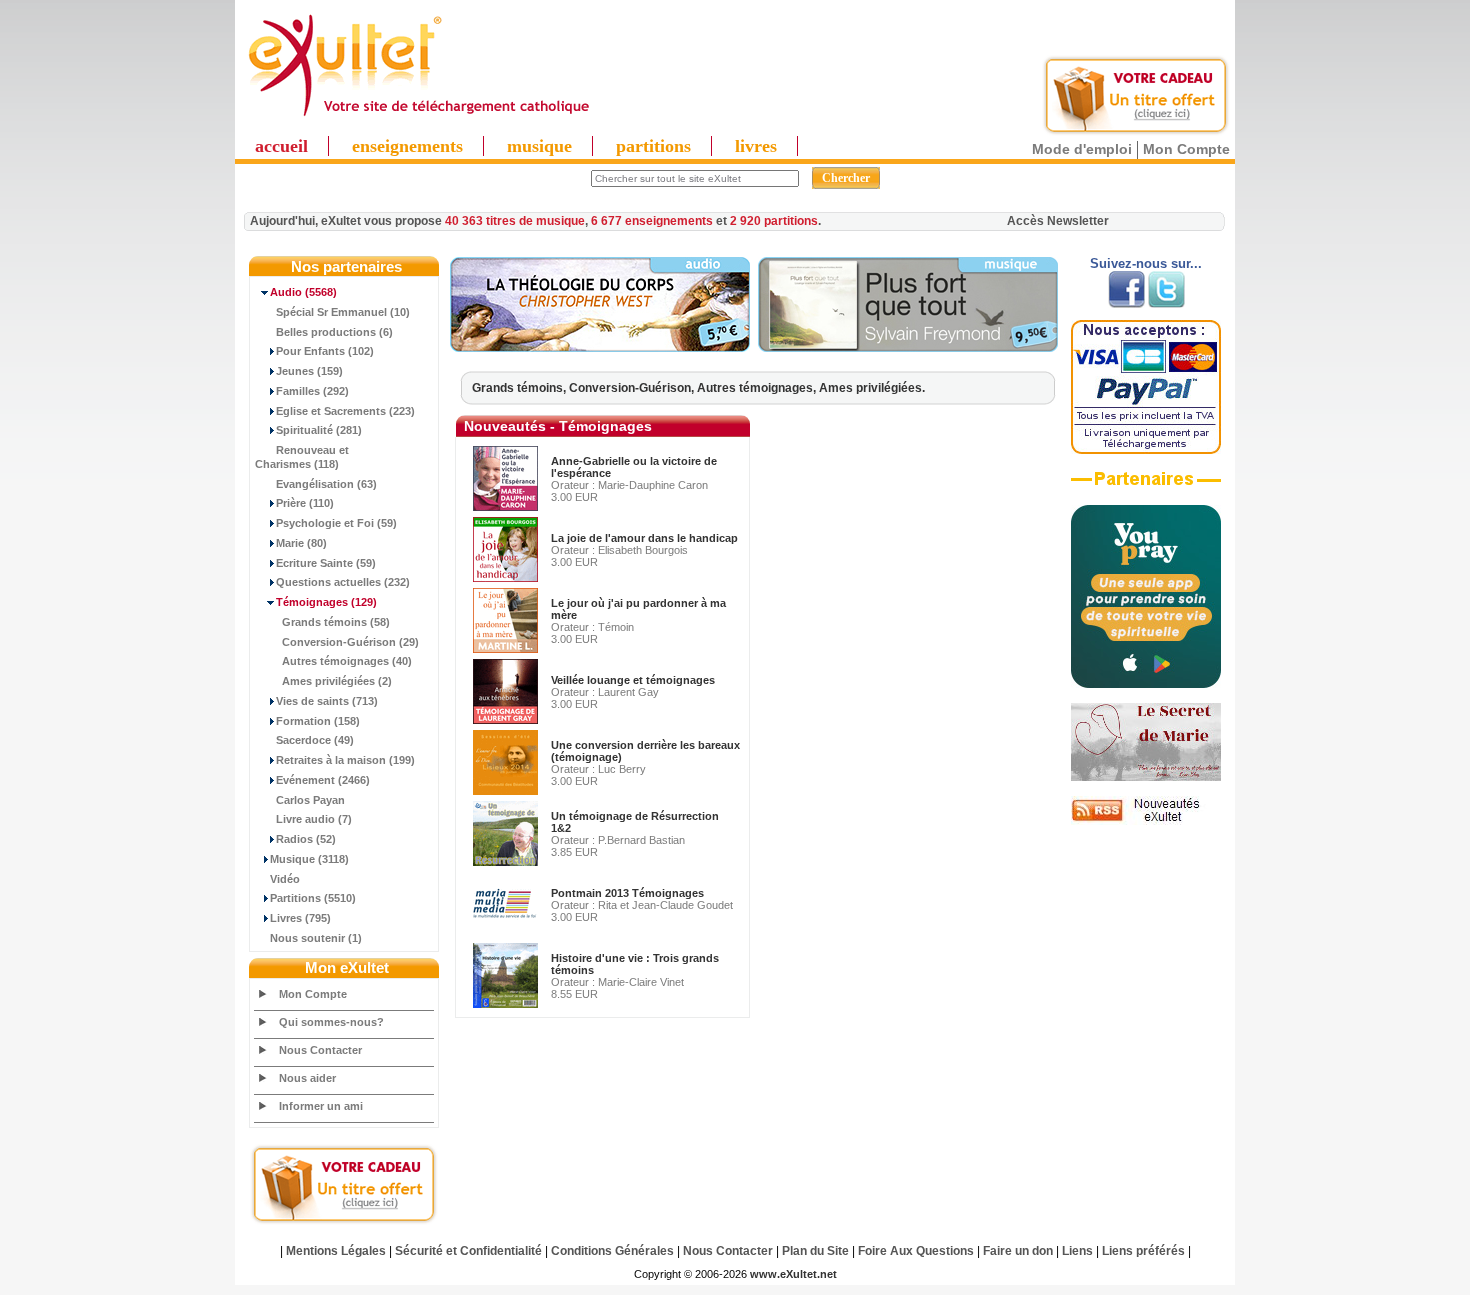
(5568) (303, 292)
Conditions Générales (612, 1251)
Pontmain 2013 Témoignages (627, 893)
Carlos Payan (310, 800)
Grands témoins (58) (336, 622)
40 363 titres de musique (515, 221)
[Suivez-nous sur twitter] (1166, 304)
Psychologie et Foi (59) (336, 523)
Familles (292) (312, 391)
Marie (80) (301, 543)
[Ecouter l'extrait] (600, 348)
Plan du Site (815, 1251)
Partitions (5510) (313, 898)
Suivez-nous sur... (1146, 263)
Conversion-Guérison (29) (350, 642)
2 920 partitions (774, 221)
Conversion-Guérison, (633, 388)
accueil (281, 146)
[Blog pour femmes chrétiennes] (1146, 777)
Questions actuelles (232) (343, 582)
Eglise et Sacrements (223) (345, 411)
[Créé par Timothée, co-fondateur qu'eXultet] (1146, 684)
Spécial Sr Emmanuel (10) (343, 312)
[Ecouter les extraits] (908, 348)
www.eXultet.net (793, 1274)
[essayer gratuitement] (1136, 132)
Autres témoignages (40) (347, 661)
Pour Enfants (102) (325, 351)
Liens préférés (1143, 1251)
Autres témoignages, (758, 388)
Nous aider (307, 1078)
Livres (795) (300, 918)
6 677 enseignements (652, 221)
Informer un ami (321, 1106)
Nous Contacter (320, 1050)
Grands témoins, (520, 388)
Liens (1077, 1251)
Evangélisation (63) (326, 484)
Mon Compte (1186, 149)
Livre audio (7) (314, 819)
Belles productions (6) (334, 332)
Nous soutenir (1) (316, 938)
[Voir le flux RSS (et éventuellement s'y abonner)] (1146, 821)
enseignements (407, 146)
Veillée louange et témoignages (633, 680)
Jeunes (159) (309, 371)
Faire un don (1018, 1251)
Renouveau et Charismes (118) (302, 457)
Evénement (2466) (323, 780)
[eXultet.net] (418, 117)
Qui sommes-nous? (331, 1022)
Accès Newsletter (1058, 221)
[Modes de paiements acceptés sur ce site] (1146, 450)
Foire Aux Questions (916, 1251)
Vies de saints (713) (327, 701)
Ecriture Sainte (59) (326, 563)
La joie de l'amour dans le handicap (644, 538)
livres (756, 146)
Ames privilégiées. (872, 388)
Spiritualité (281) (319, 430)
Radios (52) (306, 839)
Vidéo (285, 879)
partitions (653, 146)
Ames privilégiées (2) (337, 681)
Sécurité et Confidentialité (468, 1251)
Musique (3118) (309, 859)
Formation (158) (318, 721)
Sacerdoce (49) (315, 740)
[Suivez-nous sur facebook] (1126, 304)
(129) (326, 602)
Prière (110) (305, 503)
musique (539, 146)
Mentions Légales (336, 1251)
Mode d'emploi (1082, 149)
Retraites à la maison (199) (345, 760)
